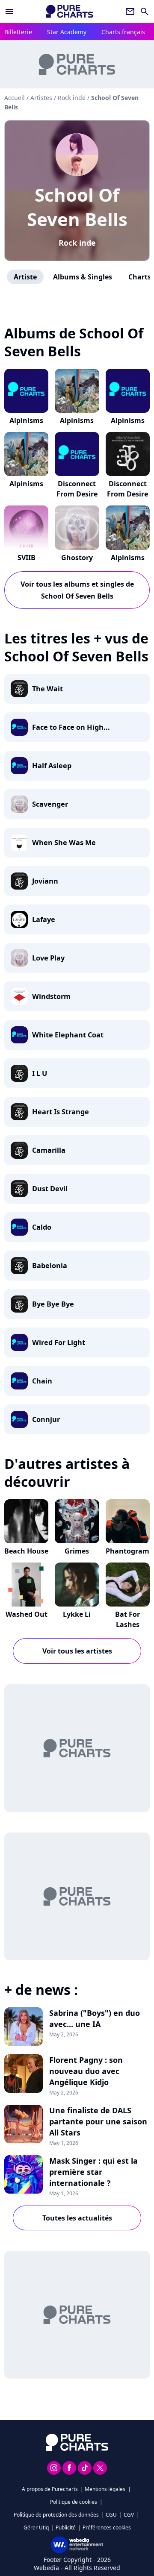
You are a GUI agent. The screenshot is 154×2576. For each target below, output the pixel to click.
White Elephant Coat (68, 1035)
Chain (42, 1381)
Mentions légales (105, 2489)
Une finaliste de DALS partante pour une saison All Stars (98, 2121)
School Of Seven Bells (77, 207)
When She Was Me (64, 843)
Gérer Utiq (36, 2528)
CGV (129, 2515)
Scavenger (50, 804)
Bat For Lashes (127, 1619)
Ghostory (77, 558)
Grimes (77, 1551)
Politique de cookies (74, 2502)
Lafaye (44, 919)
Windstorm (51, 996)
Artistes (41, 98)
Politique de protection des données (56, 2515)
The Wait (47, 689)
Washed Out (27, 1614)
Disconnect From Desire (77, 489)
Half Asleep (52, 766)
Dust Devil (50, 1189)
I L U (40, 1073)
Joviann (45, 881)
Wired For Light (59, 1342)
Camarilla (49, 1150)
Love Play (48, 958)
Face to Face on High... (71, 727)
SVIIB (27, 558)
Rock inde (77, 243)
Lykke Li (77, 1614)
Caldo (42, 1227)
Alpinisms (26, 420)
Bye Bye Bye (53, 1304)
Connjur (46, 1419)
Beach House (26, 1551)
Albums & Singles (83, 277)
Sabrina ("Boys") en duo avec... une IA (95, 2018)
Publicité (66, 2528)
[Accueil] (70, 11)
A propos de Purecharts (50, 2489)
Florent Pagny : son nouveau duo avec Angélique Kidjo (86, 2071)
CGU (111, 2515)
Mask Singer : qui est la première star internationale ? (93, 2172)
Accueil (15, 98)
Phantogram (127, 1551)
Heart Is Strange (61, 1112)
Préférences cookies (107, 2528)
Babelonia (50, 1266)
